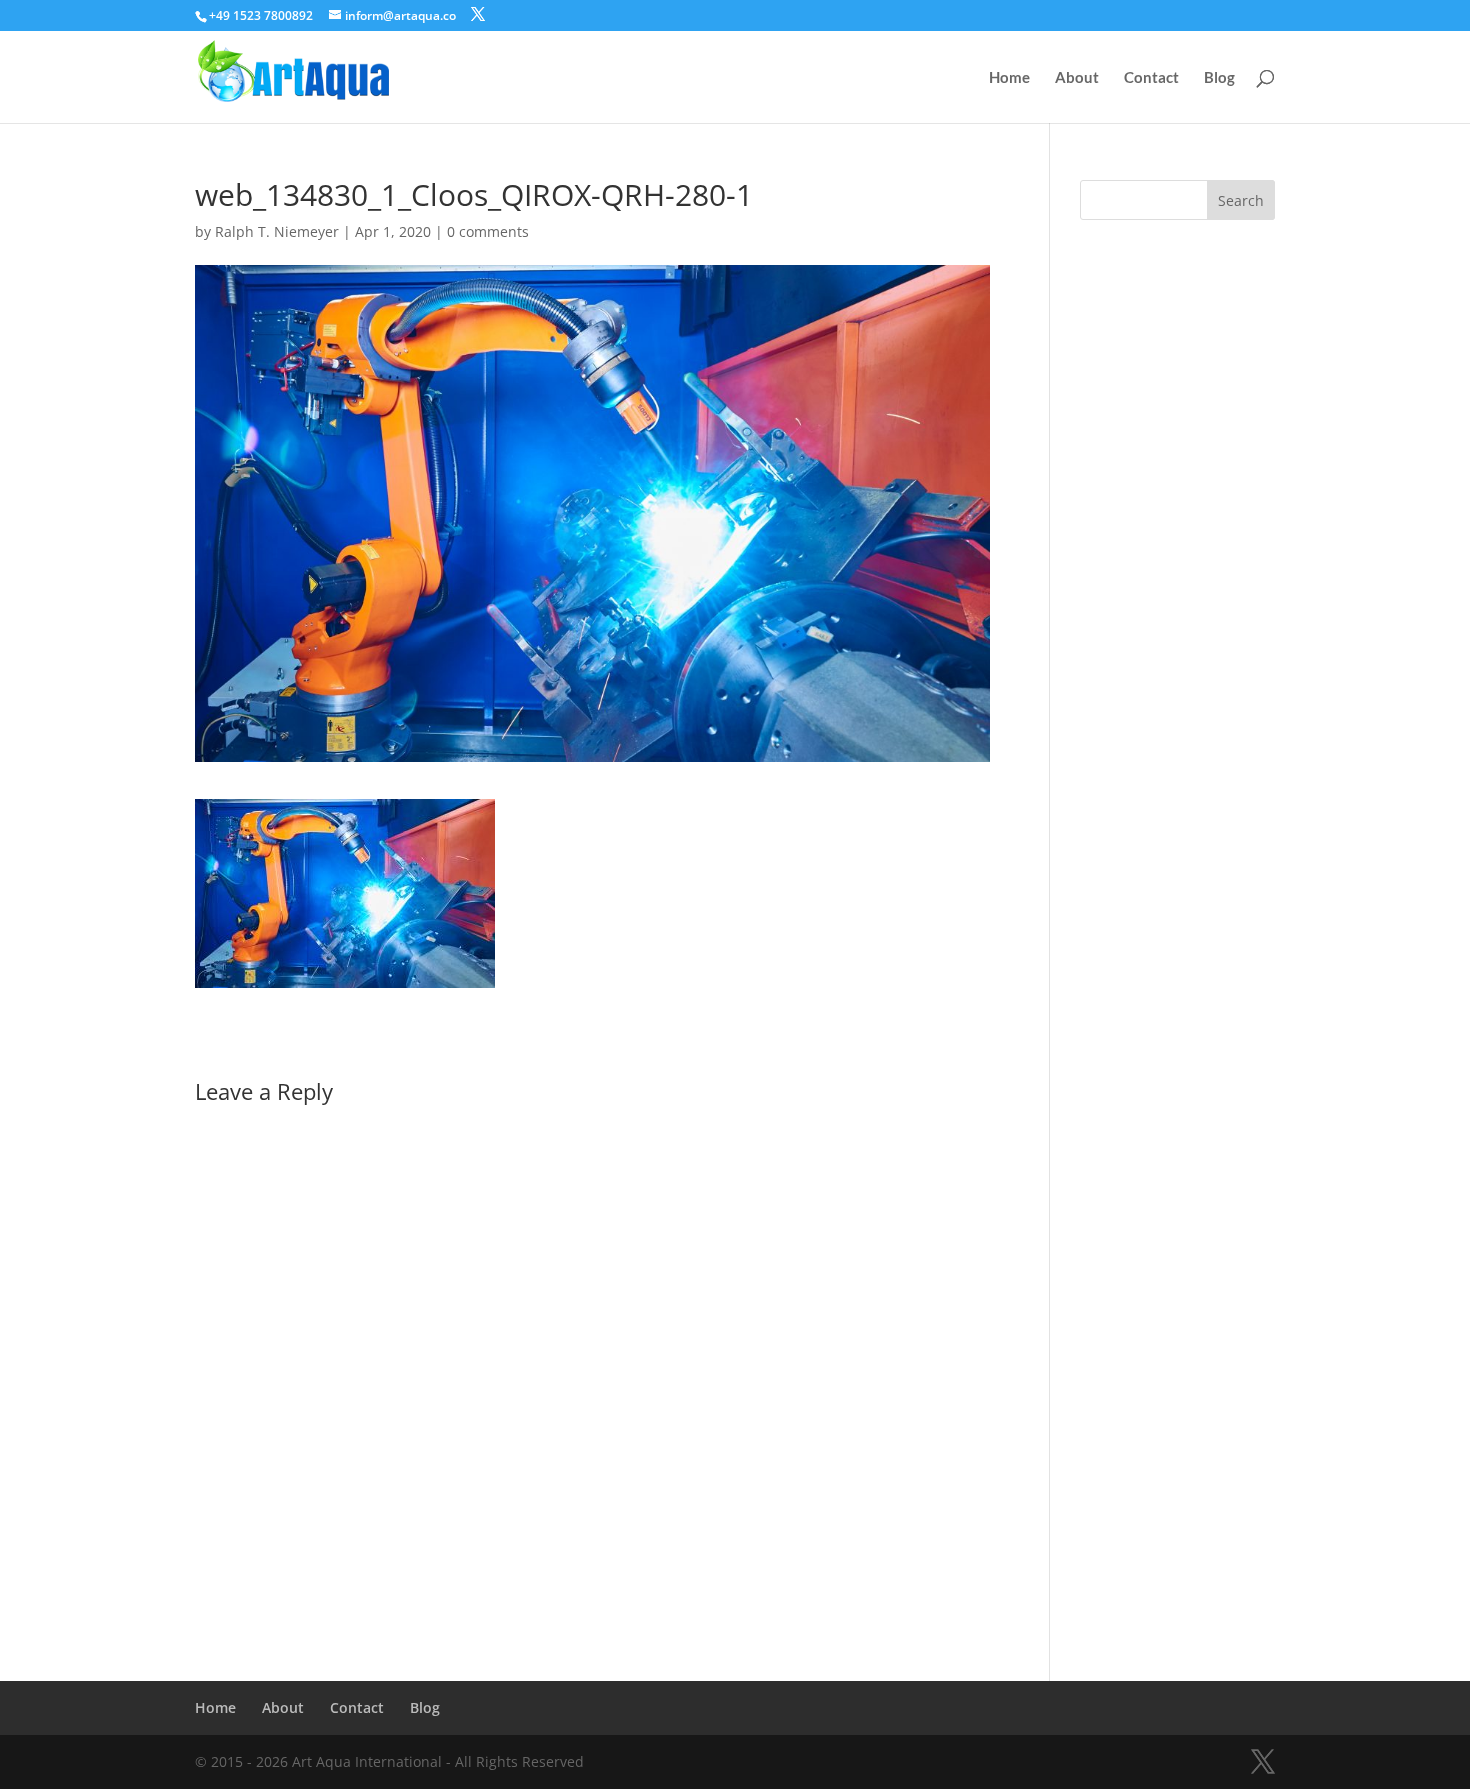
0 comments (488, 231)
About (1077, 78)
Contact (1151, 78)
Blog (1219, 78)
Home (1009, 78)
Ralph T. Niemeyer (277, 231)
